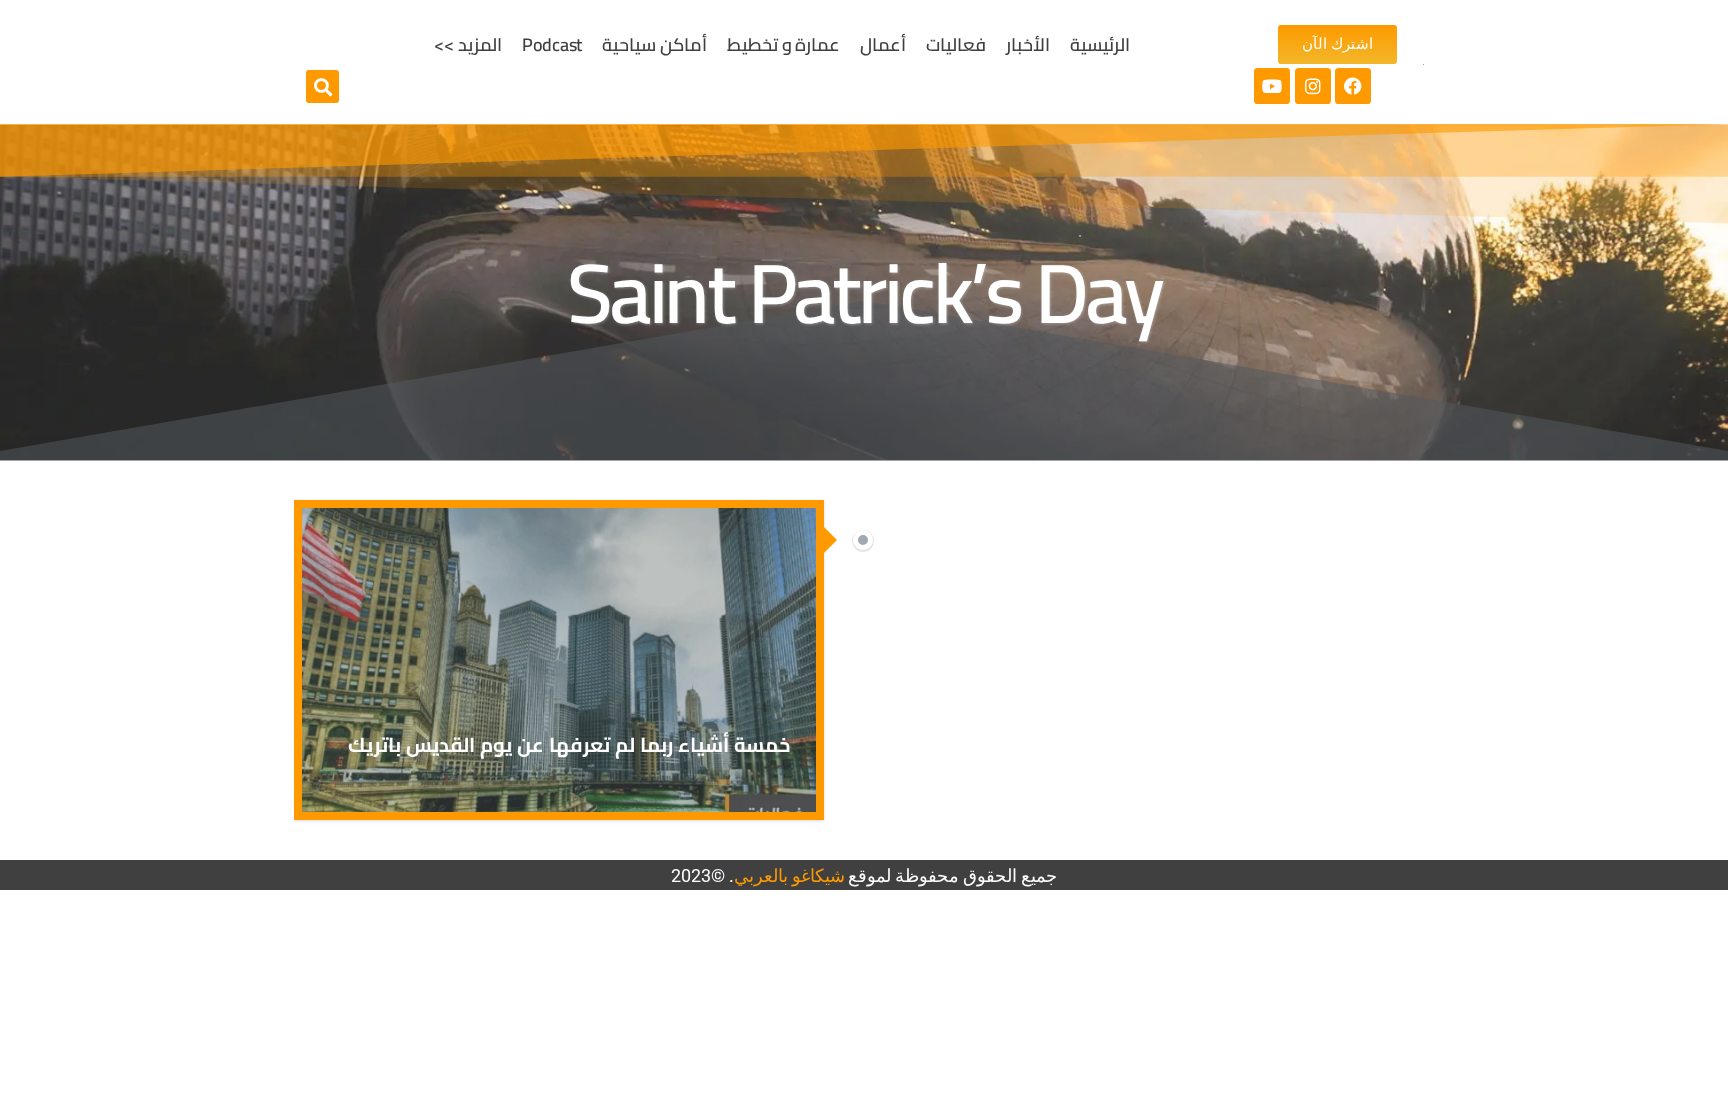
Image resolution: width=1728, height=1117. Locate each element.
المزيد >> (468, 44)
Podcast (552, 44)
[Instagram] (1313, 86)
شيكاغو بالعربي (789, 875)
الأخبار (1028, 44)
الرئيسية (1100, 44)
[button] (322, 86)
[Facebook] (1353, 86)
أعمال (883, 44)
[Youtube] (1272, 86)
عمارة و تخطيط (783, 44)
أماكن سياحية (654, 44)
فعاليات (956, 44)
